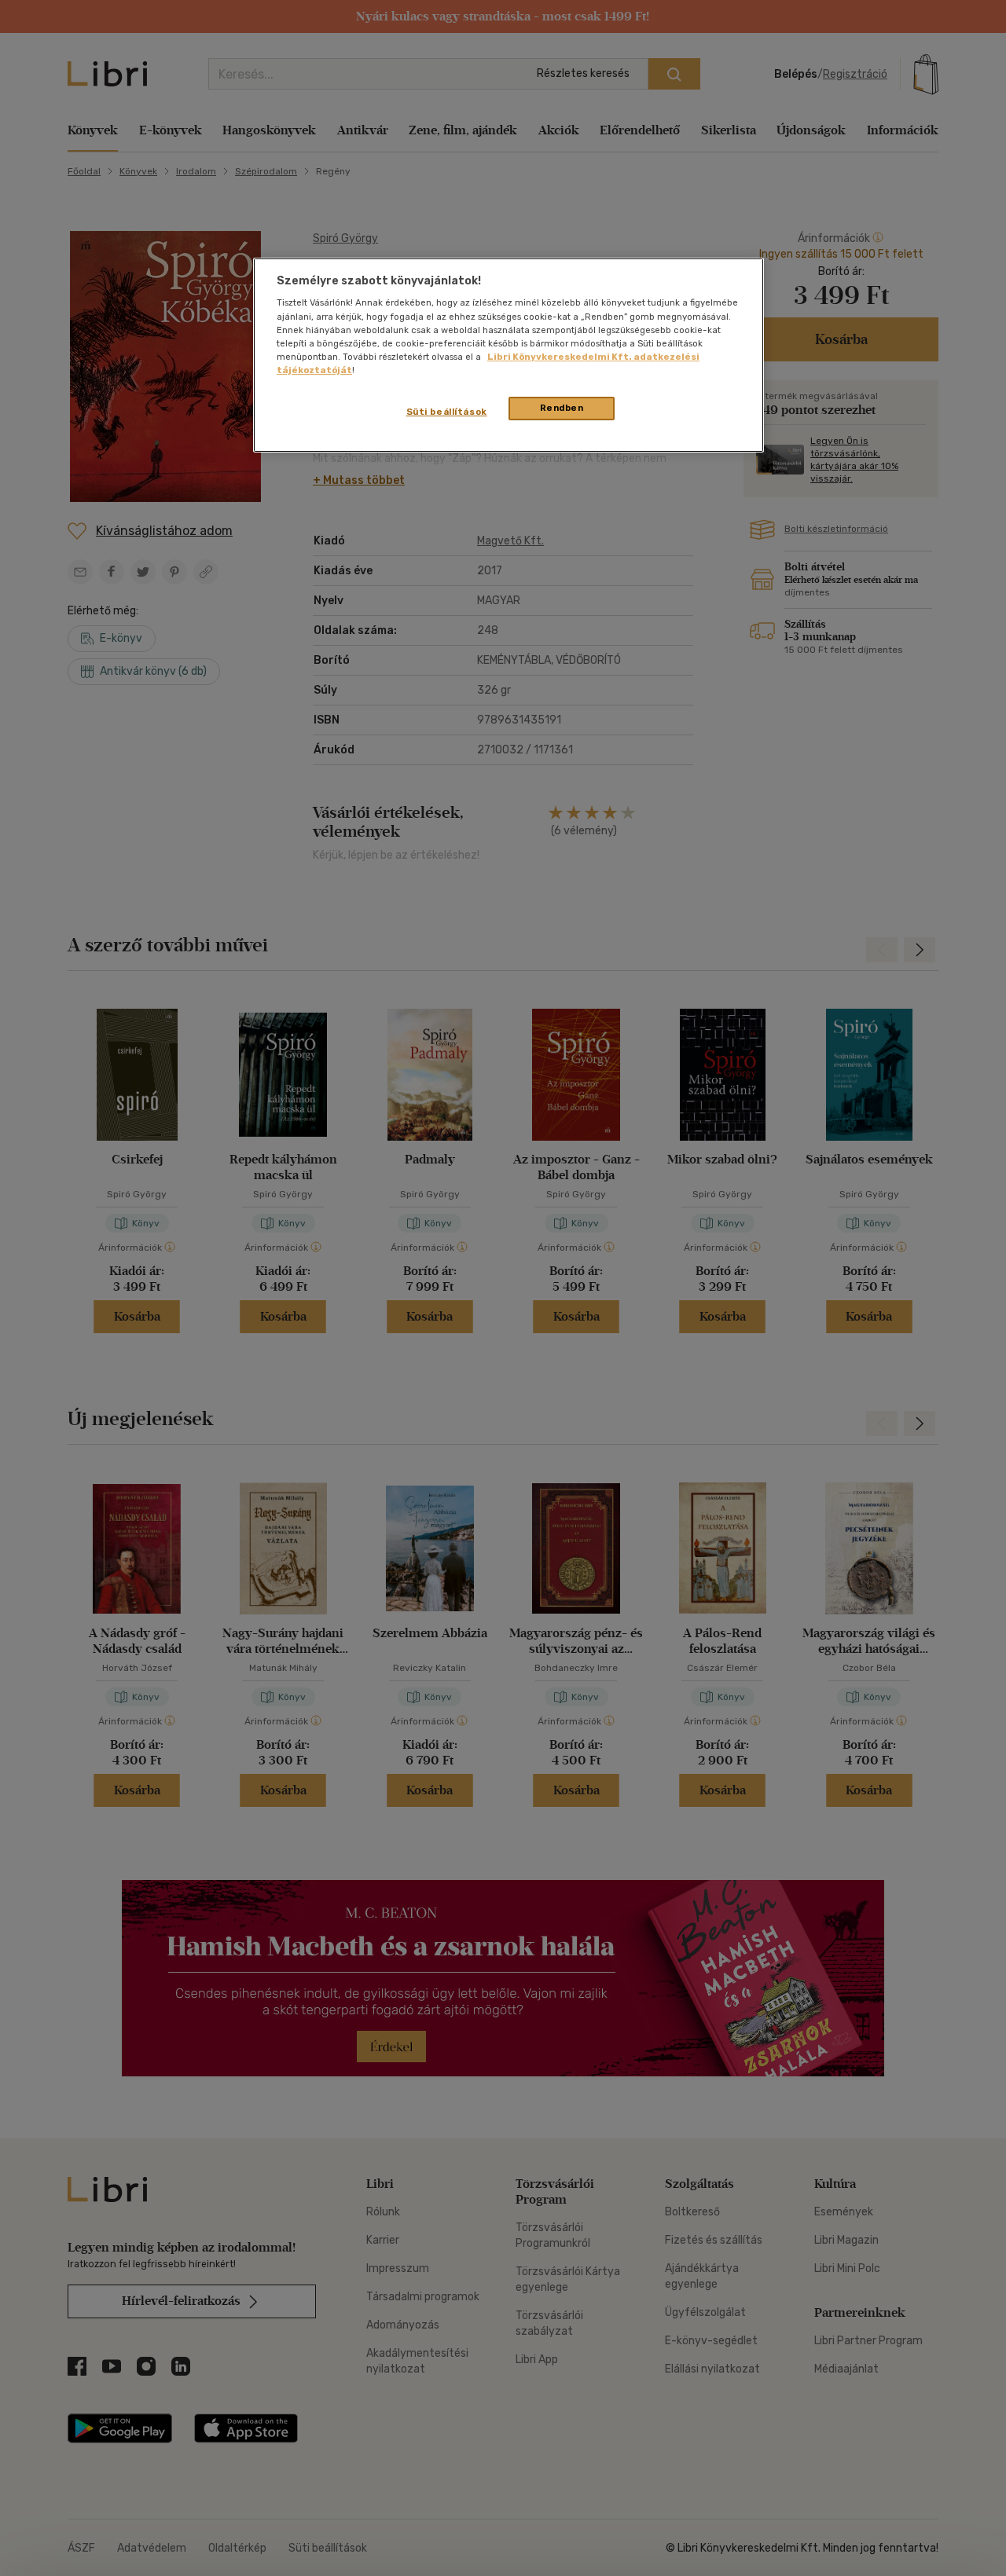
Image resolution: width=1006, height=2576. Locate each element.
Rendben (562, 408)
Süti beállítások (447, 412)
